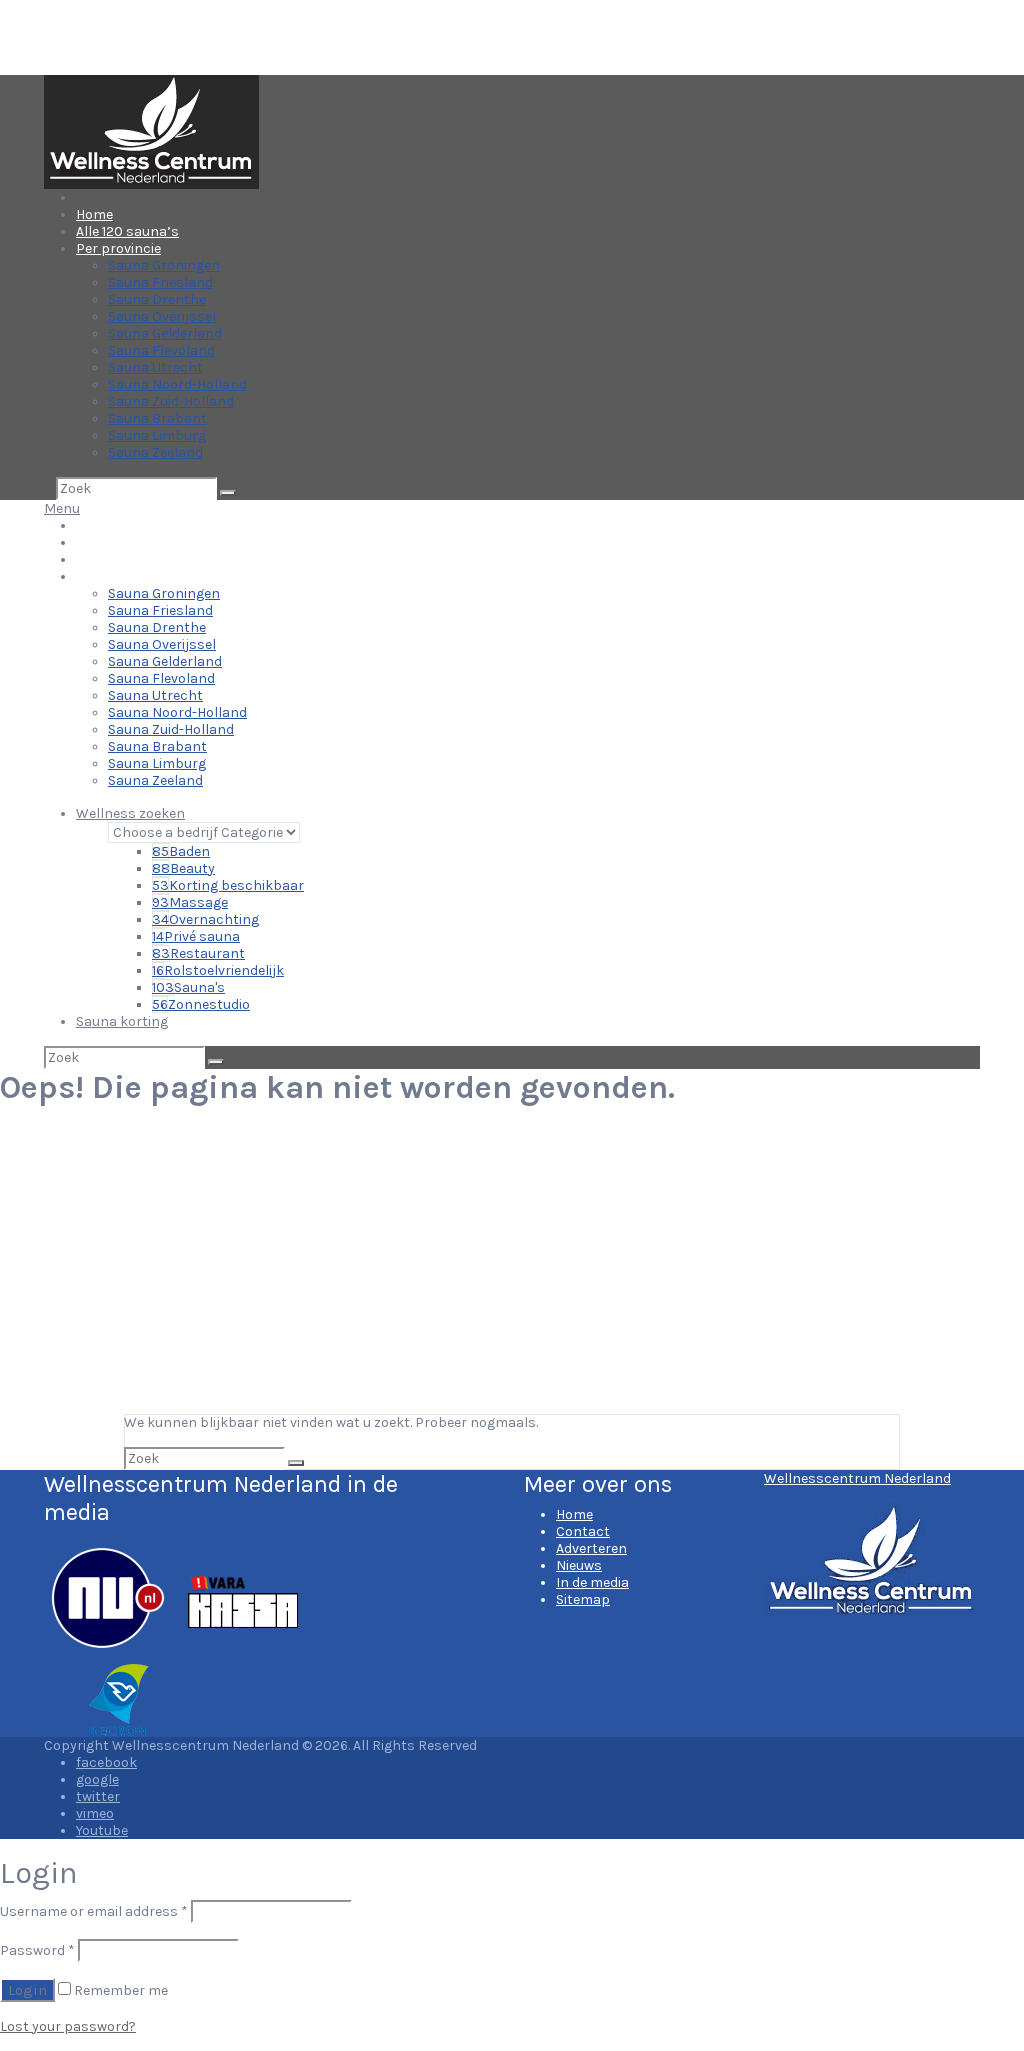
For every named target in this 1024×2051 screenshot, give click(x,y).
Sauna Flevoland (161, 350)
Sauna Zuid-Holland (171, 401)
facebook (106, 1762)
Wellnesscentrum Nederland (857, 1478)
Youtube (102, 1830)
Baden (181, 851)
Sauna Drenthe (157, 299)
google (97, 1779)
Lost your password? (68, 2026)
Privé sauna (196, 936)
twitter (98, 1796)
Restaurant (198, 953)
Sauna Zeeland (155, 452)
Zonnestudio (201, 1004)
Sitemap (583, 1599)
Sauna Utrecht (155, 367)
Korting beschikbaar (228, 885)
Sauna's (188, 987)
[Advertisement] (512, 1264)
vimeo (95, 1813)
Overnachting (205, 919)
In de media (592, 1582)
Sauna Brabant (157, 418)
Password (37, 1950)
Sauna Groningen (164, 265)
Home (94, 214)
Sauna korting (122, 1021)
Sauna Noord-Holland (177, 384)
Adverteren (591, 1548)
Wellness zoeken (130, 813)
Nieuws (579, 1565)
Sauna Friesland (160, 282)
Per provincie (118, 248)
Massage (190, 902)
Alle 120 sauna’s (127, 231)
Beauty (183, 868)
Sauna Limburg (157, 435)
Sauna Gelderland (165, 333)
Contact (583, 1531)
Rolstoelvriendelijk (218, 970)
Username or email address (94, 1911)
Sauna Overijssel (162, 316)
